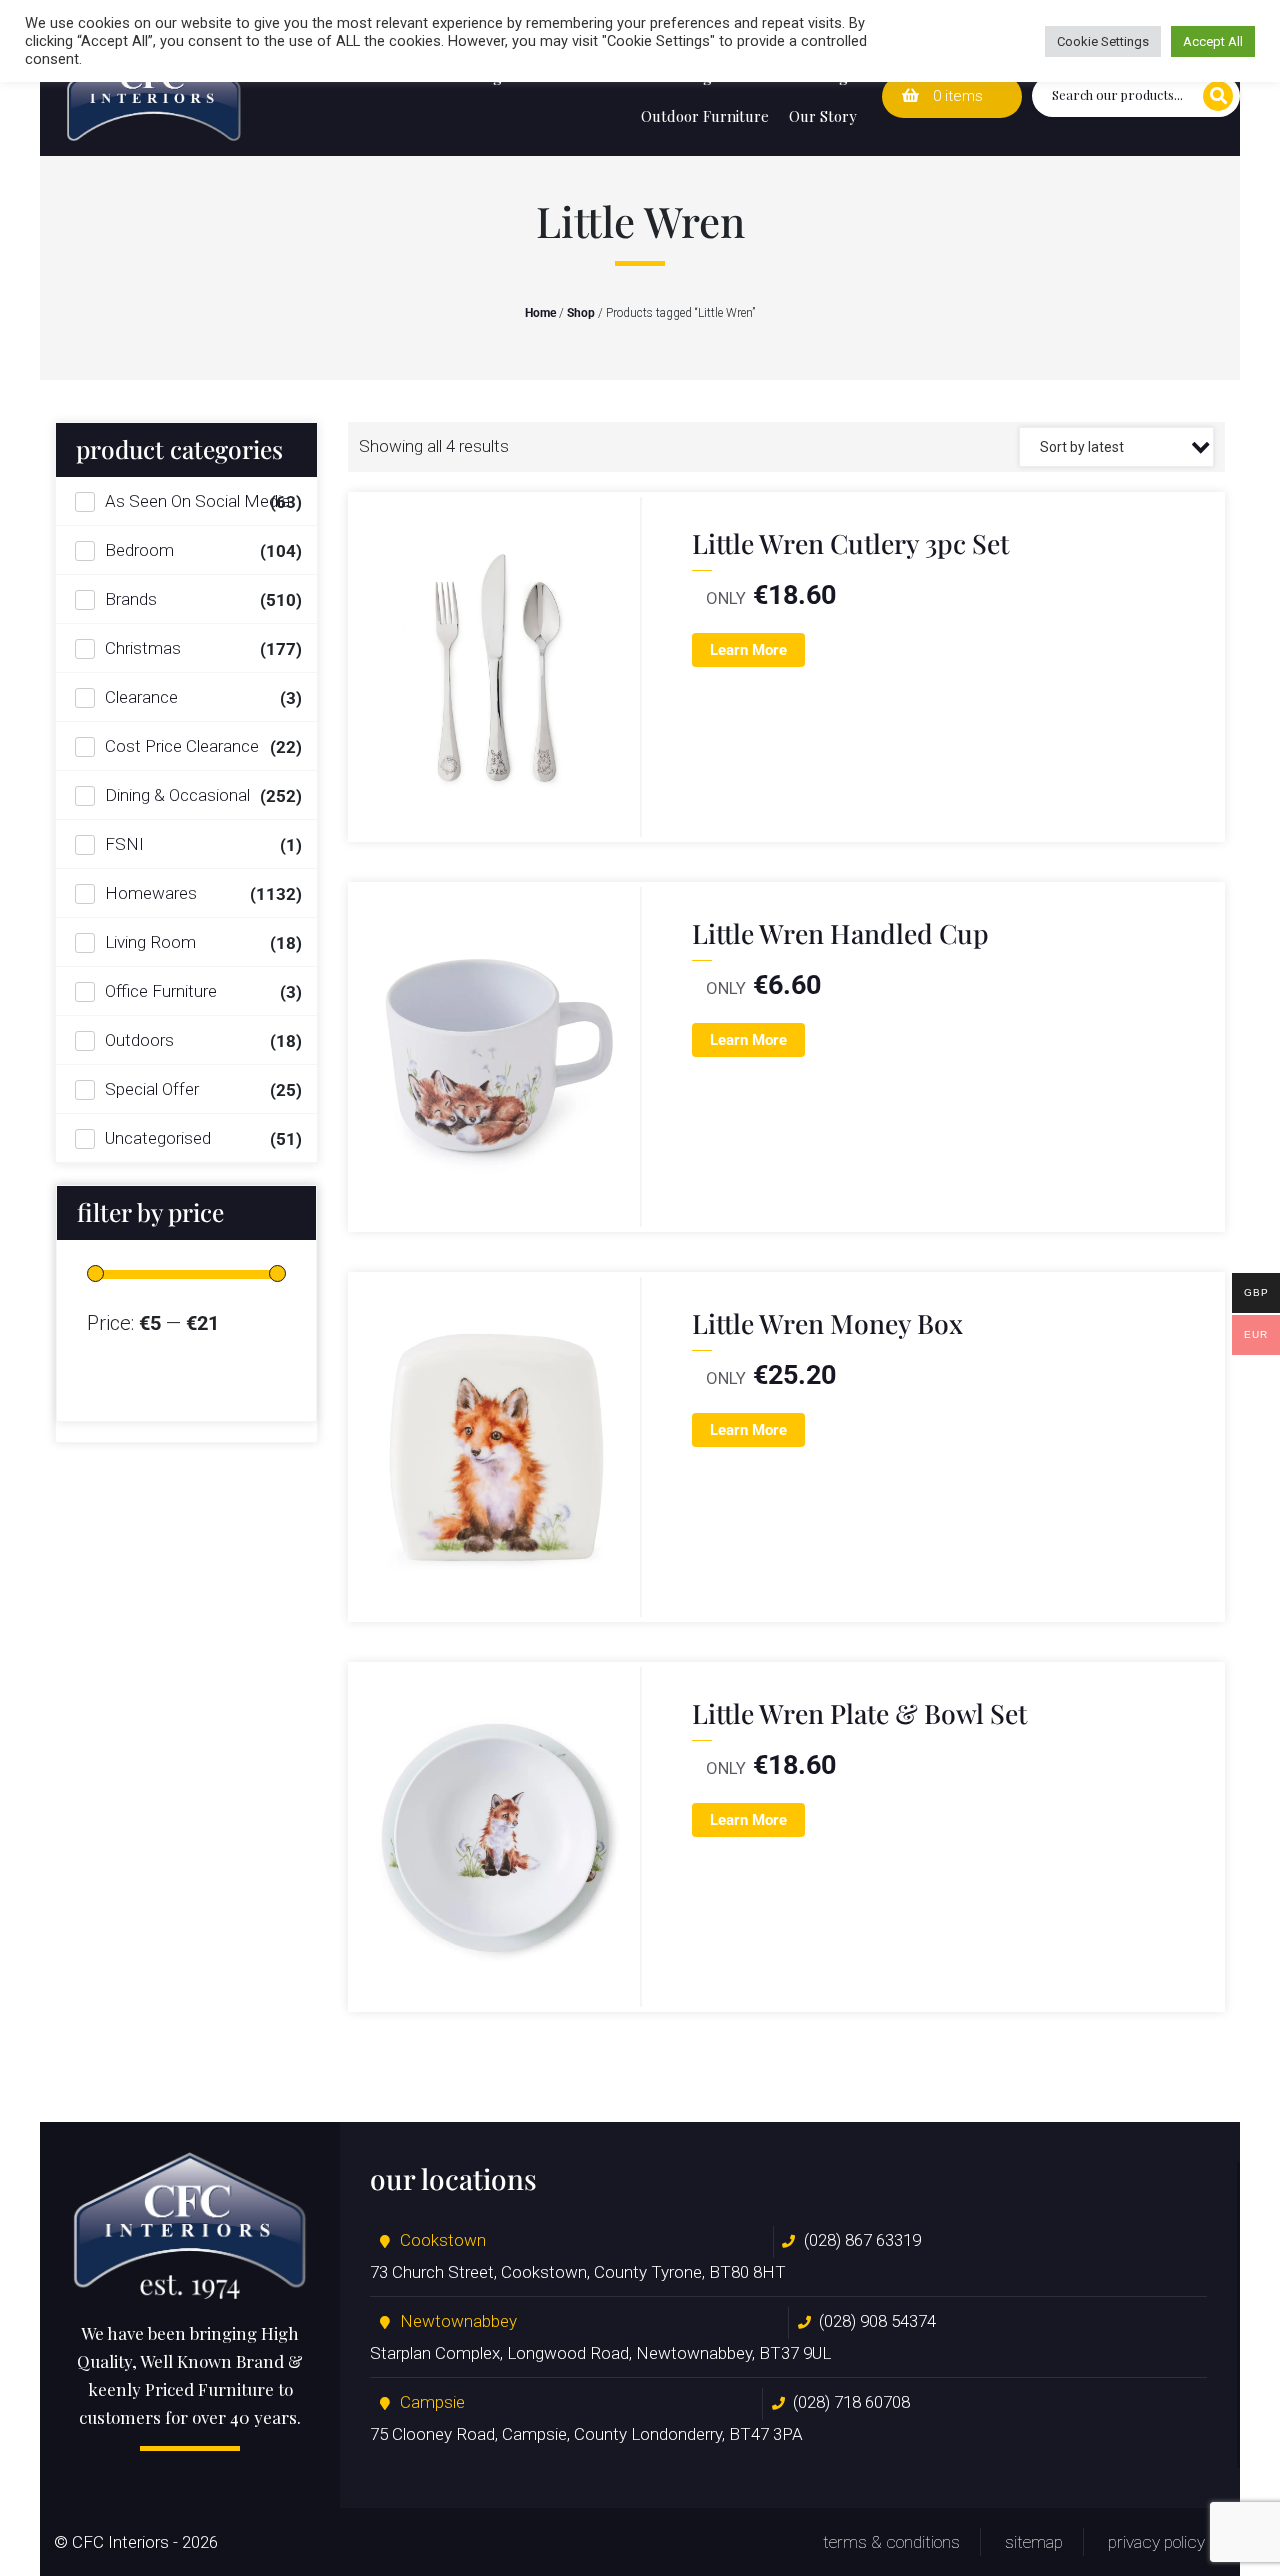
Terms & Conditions (891, 2542)
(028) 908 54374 (877, 2321)
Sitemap (1034, 2542)
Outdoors (139, 1040)
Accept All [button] (1213, 41)
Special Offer (152, 1089)
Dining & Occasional (177, 795)
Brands (131, 599)
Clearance (141, 697)
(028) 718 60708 (851, 2402)
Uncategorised (158, 1138)
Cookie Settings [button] (1103, 41)
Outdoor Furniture (705, 116)
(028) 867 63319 (862, 2240)
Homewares (151, 893)
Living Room (150, 942)
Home (540, 313)
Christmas (143, 648)
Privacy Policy (1156, 2542)
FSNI (124, 844)
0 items (956, 96)
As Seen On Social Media (197, 501)
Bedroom (139, 550)
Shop (581, 313)
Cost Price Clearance (182, 746)
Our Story (823, 116)
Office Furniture (161, 991)
